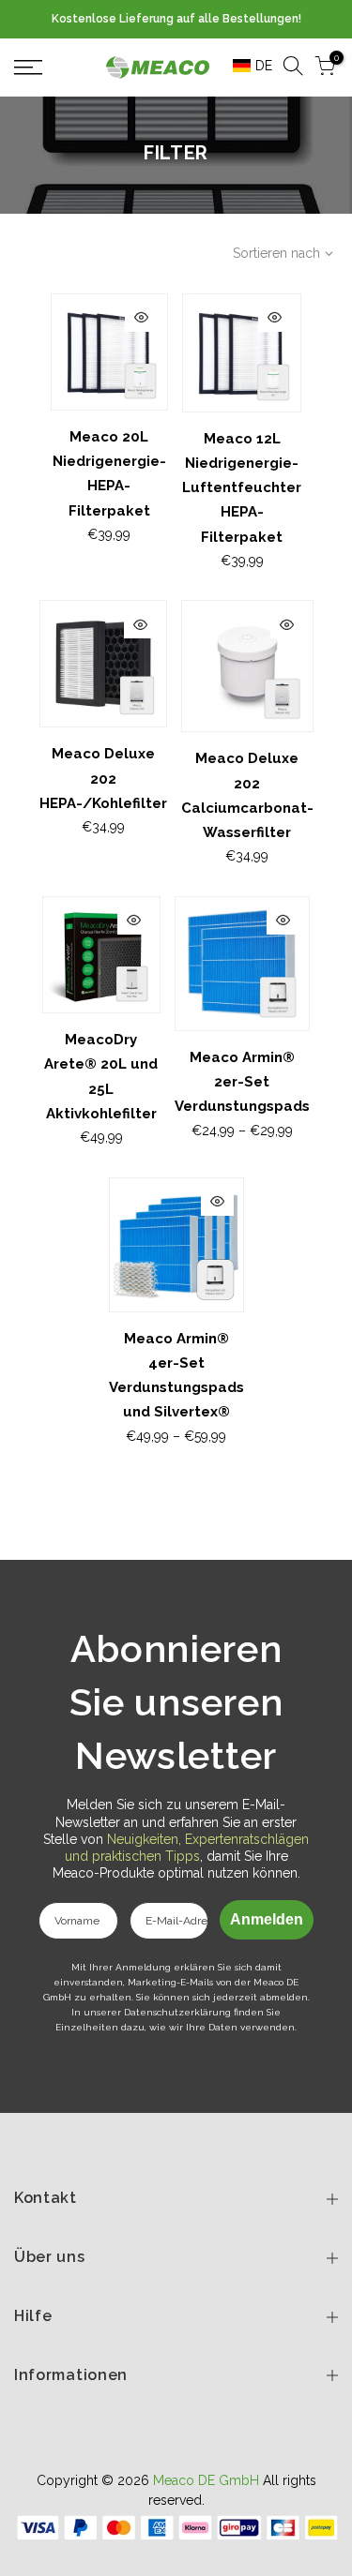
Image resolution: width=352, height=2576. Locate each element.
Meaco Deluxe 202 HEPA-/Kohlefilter (103, 779)
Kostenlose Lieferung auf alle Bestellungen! (176, 19)
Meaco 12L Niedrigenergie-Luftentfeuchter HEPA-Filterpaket (242, 488)
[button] (246, 66)
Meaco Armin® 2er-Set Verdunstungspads (242, 1082)
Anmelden (267, 1919)
